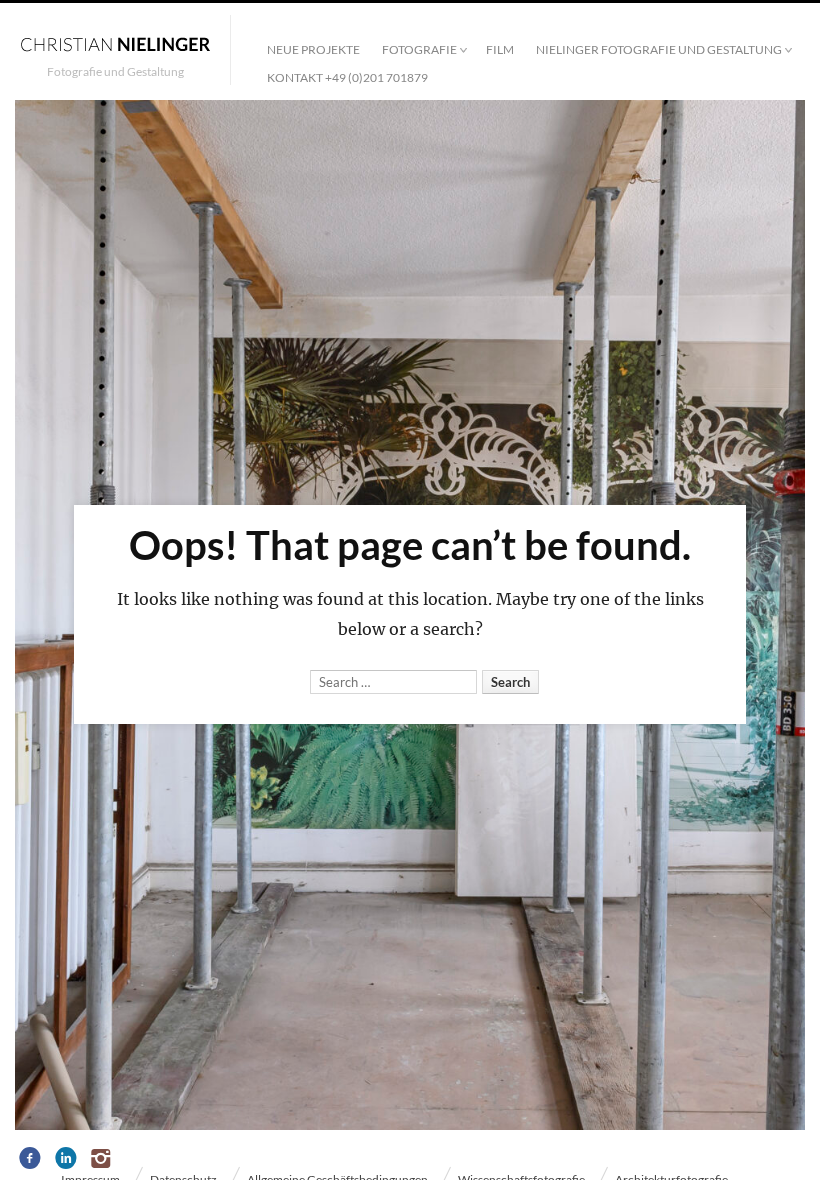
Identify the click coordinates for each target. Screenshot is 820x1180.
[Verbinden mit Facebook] (30, 1159)
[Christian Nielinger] (115, 43)
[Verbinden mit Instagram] (102, 1159)
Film (500, 49)
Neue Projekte (313, 49)
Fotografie (419, 49)
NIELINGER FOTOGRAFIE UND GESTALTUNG (659, 49)
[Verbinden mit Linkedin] (66, 1159)
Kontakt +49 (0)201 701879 (347, 77)
